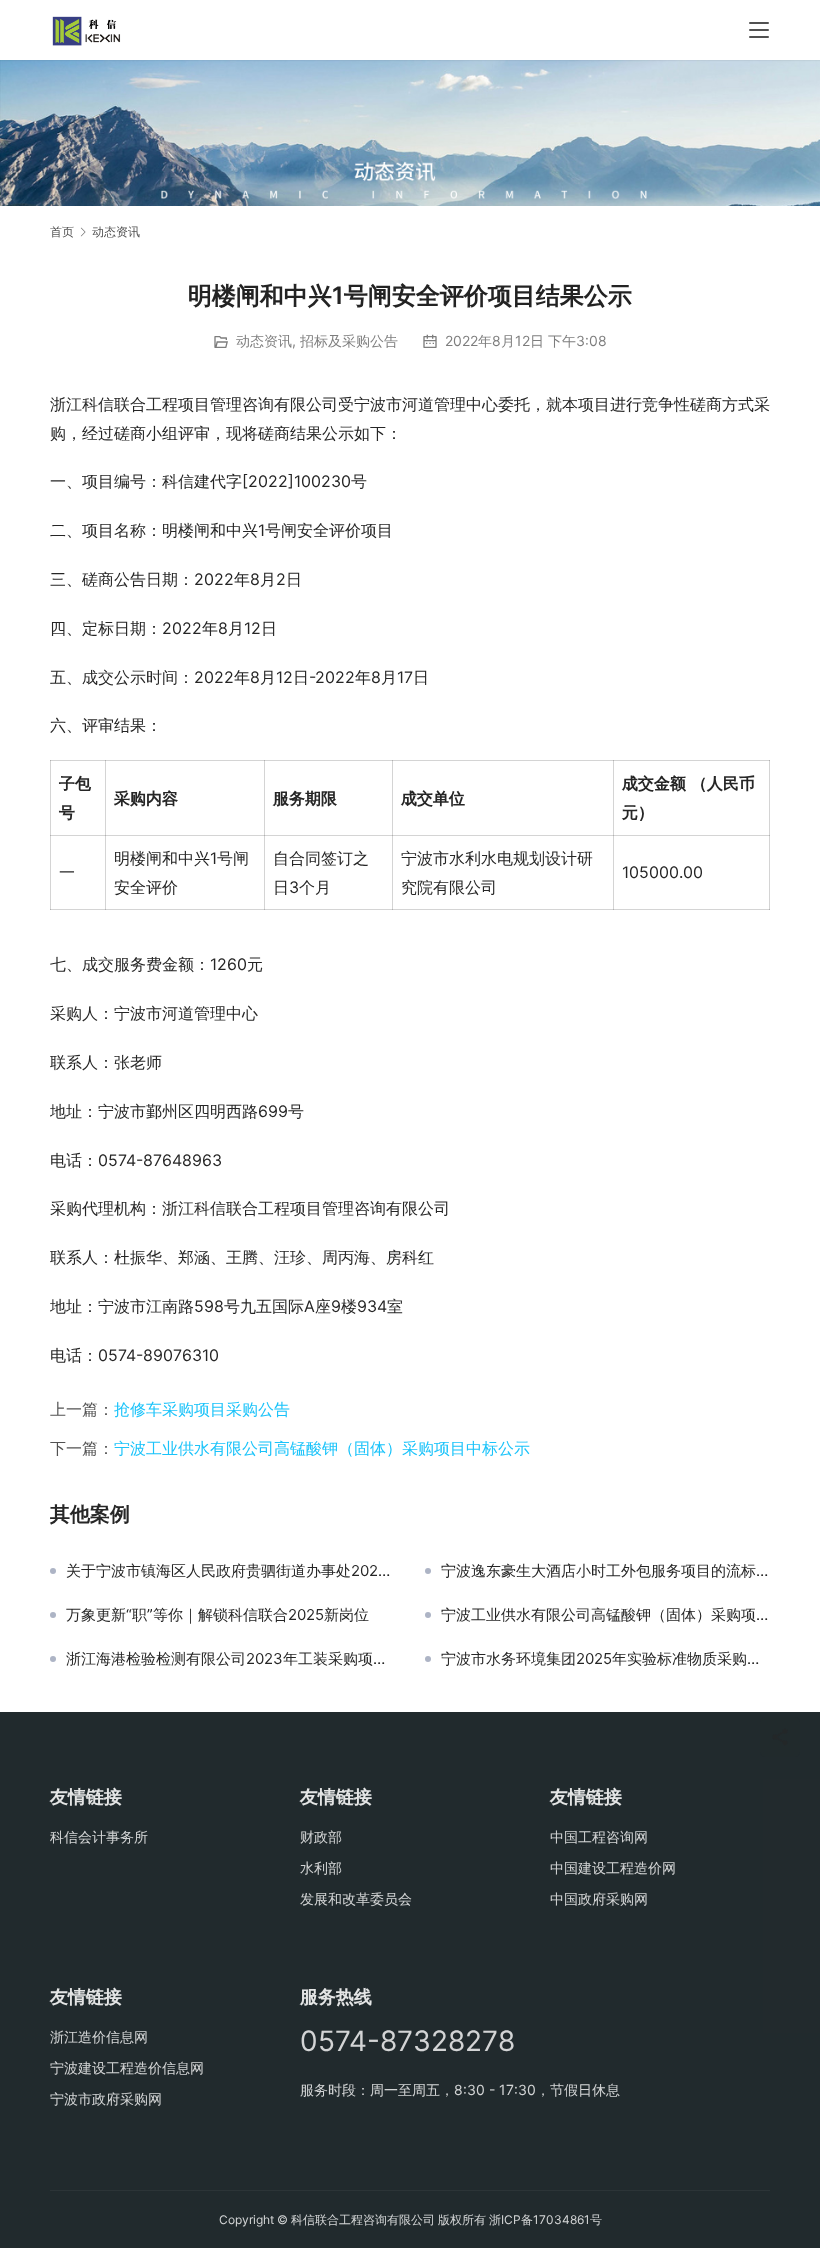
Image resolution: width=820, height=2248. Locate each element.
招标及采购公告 (349, 340)
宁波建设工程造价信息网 (127, 2067)
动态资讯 (264, 340)
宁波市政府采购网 (106, 2098)
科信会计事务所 (99, 1836)
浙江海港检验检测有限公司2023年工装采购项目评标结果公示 (230, 1659)
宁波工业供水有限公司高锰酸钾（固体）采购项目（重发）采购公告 (605, 1615)
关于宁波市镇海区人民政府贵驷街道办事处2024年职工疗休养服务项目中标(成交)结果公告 (230, 1571)
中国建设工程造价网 (613, 1867)
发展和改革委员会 (356, 1898)
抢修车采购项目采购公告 (202, 1409)
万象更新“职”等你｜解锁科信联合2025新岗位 (217, 1615)
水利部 (321, 1867)
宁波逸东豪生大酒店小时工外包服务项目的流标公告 (605, 1571)
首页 (62, 231)
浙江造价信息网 (99, 2036)
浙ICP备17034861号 (545, 2219)
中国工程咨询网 (599, 1836)
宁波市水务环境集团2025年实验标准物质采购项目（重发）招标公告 (605, 1659)
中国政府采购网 (599, 1898)
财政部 (321, 1836)
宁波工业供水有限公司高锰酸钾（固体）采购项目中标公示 (322, 1448)
